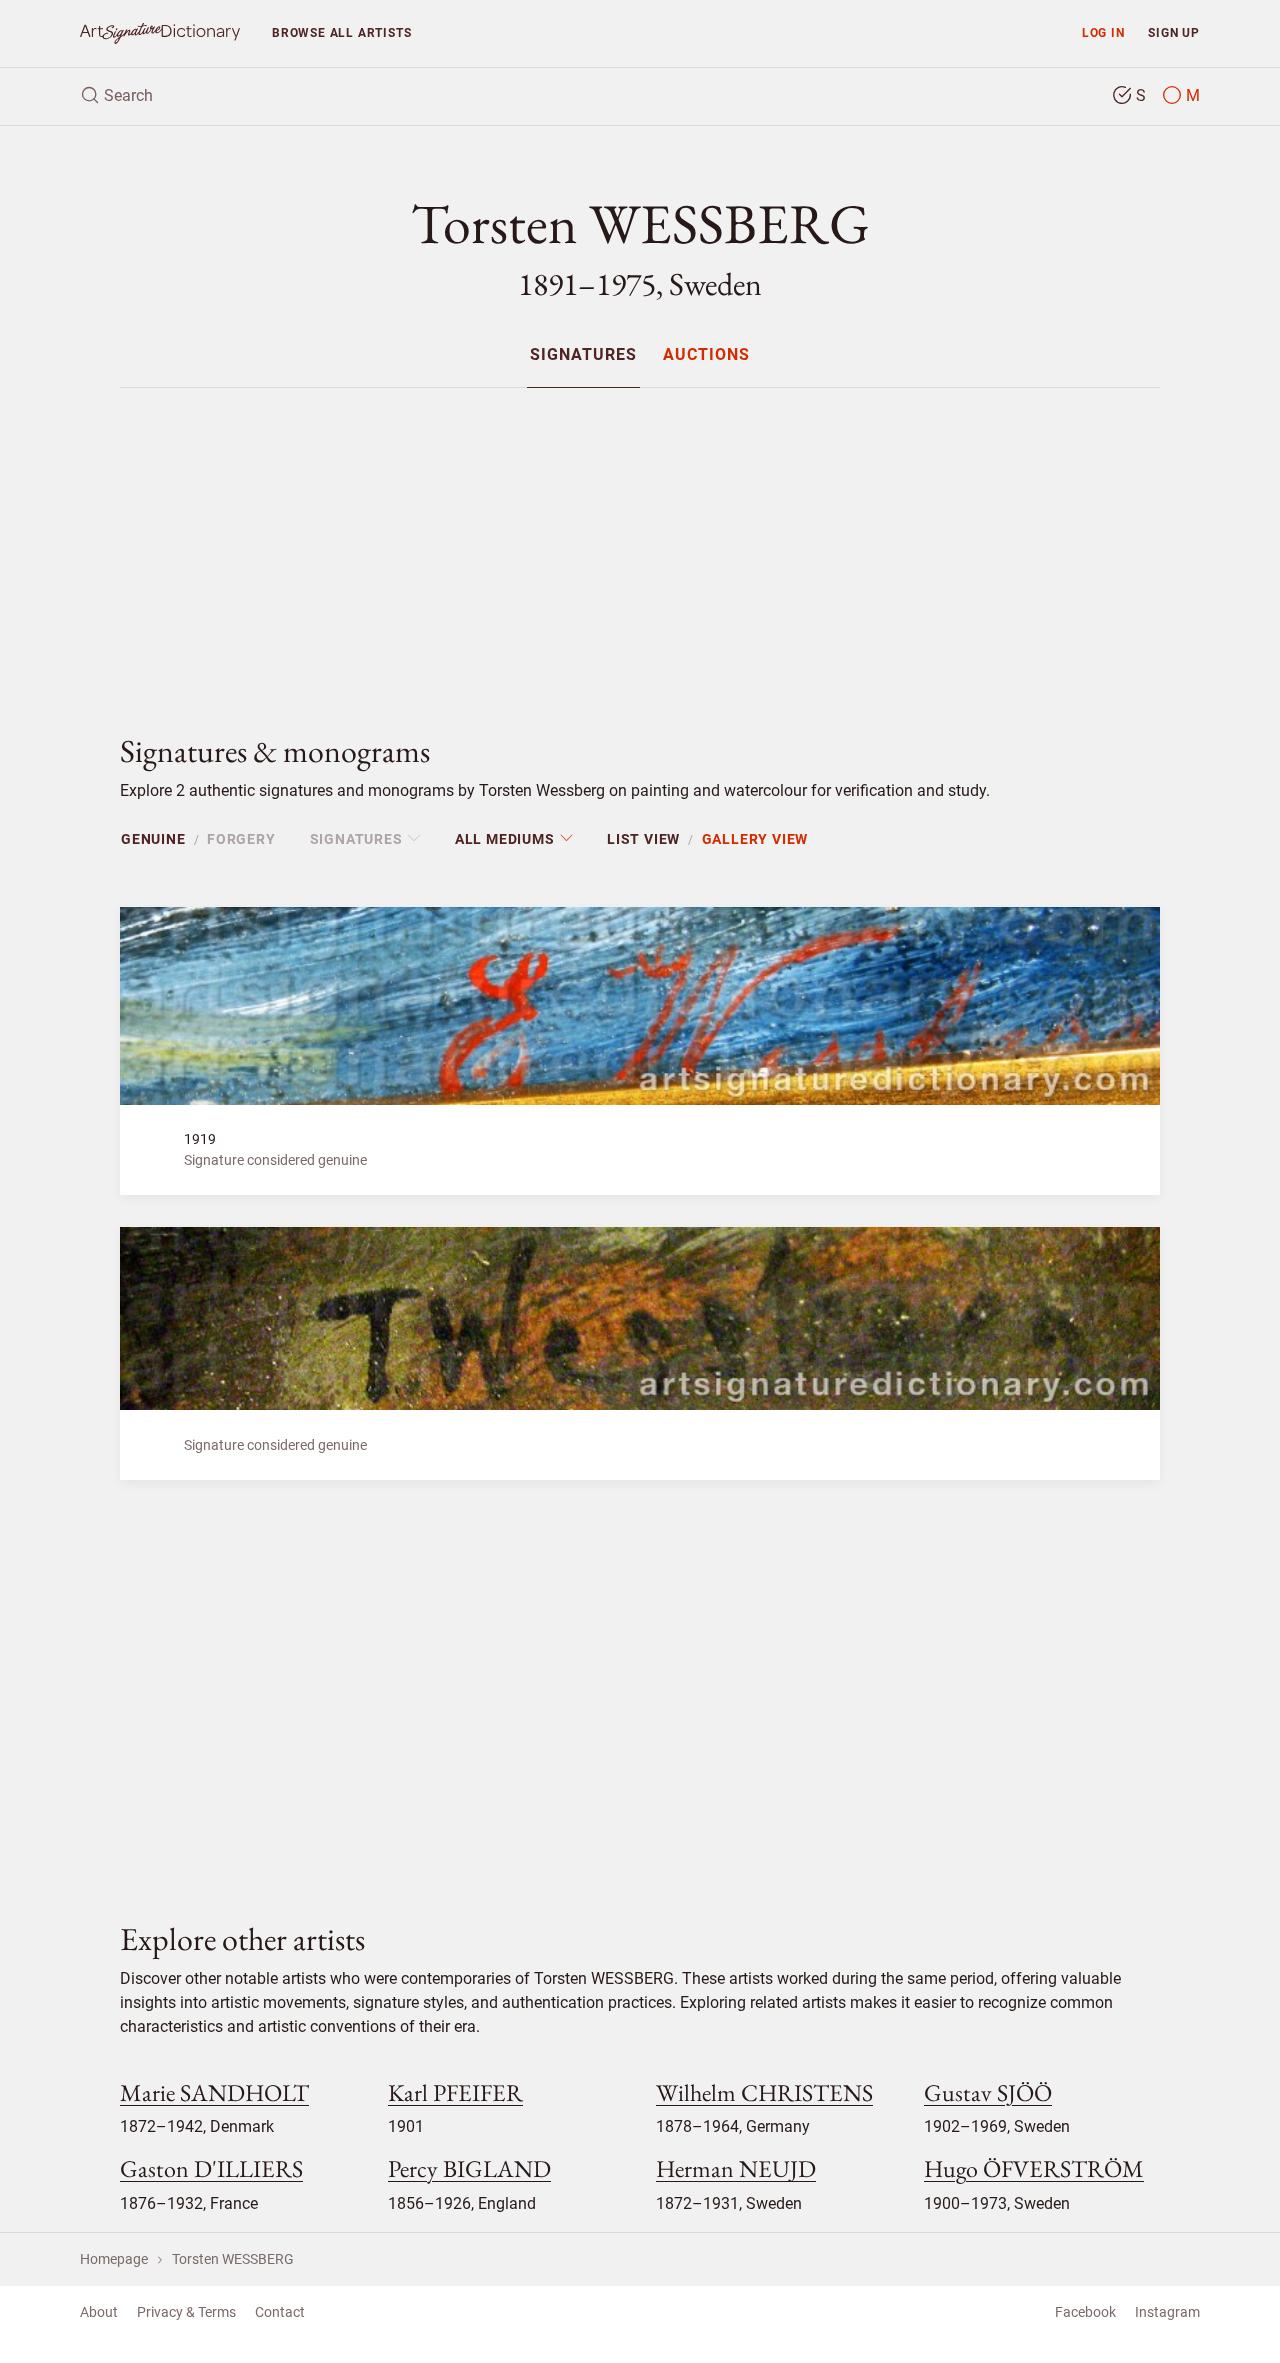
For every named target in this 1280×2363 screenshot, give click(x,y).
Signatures (583, 355)
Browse (341, 32)
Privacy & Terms (186, 2312)
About (99, 2312)
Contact (280, 2312)
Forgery (241, 839)
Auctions (706, 355)
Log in (1103, 32)
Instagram (1167, 2312)
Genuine (153, 839)
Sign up (1174, 32)
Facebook (1085, 2312)
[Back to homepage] (160, 33)
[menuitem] (583, 354)
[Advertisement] (640, 544)
